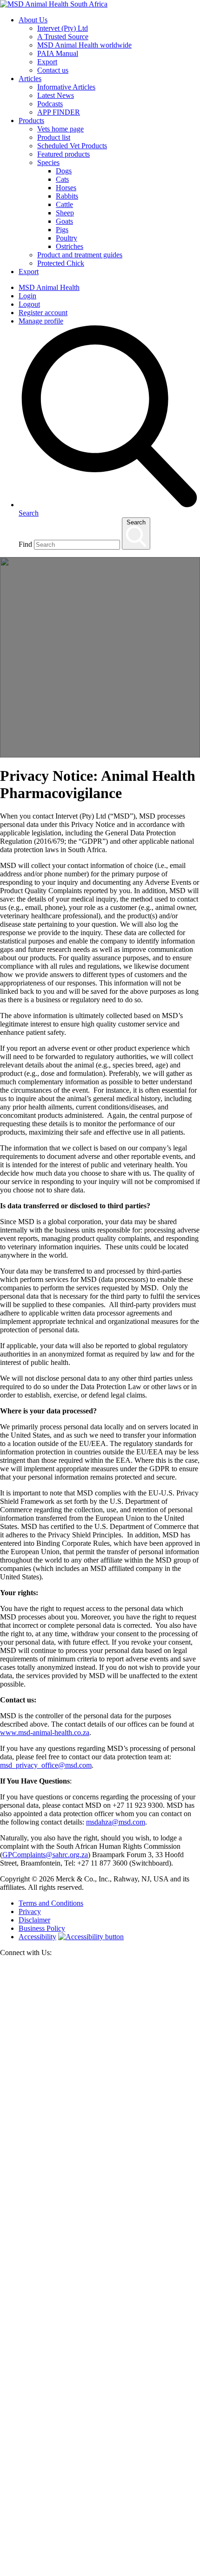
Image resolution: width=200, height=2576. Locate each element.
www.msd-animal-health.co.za (45, 1732)
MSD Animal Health (49, 287)
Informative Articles (66, 87)
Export (47, 62)
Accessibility (37, 1937)
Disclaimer (34, 1920)
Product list (54, 137)
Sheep (65, 213)
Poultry (67, 238)
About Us (33, 20)
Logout (29, 304)
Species (48, 162)
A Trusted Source (63, 37)
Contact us (53, 70)
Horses (66, 188)
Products (31, 121)
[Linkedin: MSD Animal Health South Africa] (100, 2572)
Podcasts (50, 104)
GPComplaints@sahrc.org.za (45, 1855)
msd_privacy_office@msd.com (46, 1765)
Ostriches (70, 246)
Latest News (56, 95)
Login (27, 296)
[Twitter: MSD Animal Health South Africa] (100, 2167)
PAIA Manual (58, 53)
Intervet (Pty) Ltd (63, 28)
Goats (64, 221)
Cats (62, 179)
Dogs (64, 171)
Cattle (64, 204)
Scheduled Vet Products (72, 146)
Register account (43, 313)
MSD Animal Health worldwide (84, 45)
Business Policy (42, 1928)
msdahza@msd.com (116, 1822)
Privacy (30, 1911)
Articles (30, 79)
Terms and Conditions (51, 1903)
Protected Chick (61, 263)
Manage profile (41, 321)
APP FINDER (59, 112)
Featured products (63, 154)
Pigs (62, 230)
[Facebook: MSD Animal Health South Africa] (100, 2369)
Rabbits (67, 196)
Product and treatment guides (80, 255)
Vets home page (60, 129)
